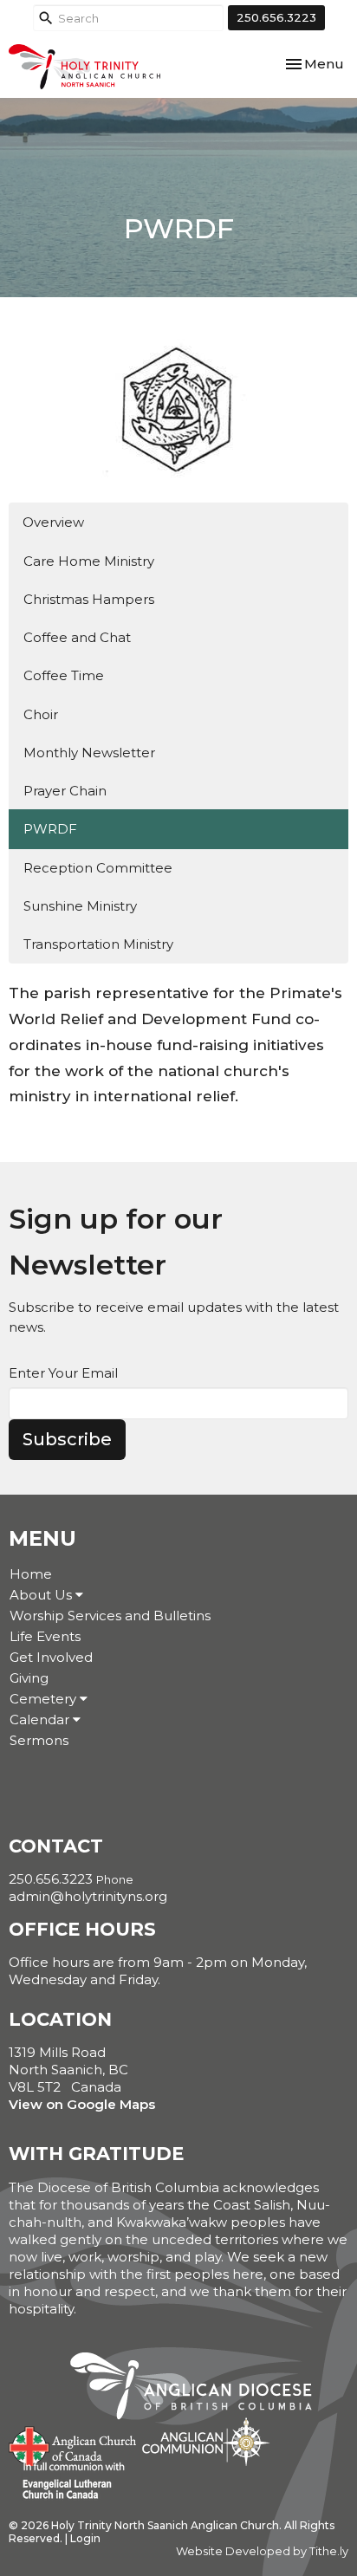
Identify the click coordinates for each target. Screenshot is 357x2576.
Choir (41, 714)
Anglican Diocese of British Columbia (200, 2389)
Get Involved (51, 1657)
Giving (29, 1678)
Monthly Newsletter (89, 753)
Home (31, 1574)
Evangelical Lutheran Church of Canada (67, 2482)
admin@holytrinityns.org (88, 1896)
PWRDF (50, 829)
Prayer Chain (65, 791)
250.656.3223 (276, 17)
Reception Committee (98, 868)
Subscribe (67, 1439)
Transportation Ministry (98, 944)
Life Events (45, 1636)
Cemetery (45, 1699)
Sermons (39, 1740)
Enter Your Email (63, 1373)
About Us (42, 1595)
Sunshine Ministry (80, 906)
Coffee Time (64, 675)
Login (85, 2538)
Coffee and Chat (77, 637)
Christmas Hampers (89, 599)
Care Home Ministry (89, 561)
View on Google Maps (82, 2104)
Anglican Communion (206, 2441)
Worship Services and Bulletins (110, 1616)
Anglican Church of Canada (73, 2444)
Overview (53, 522)
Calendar (41, 1719)
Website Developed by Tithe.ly (262, 2551)
